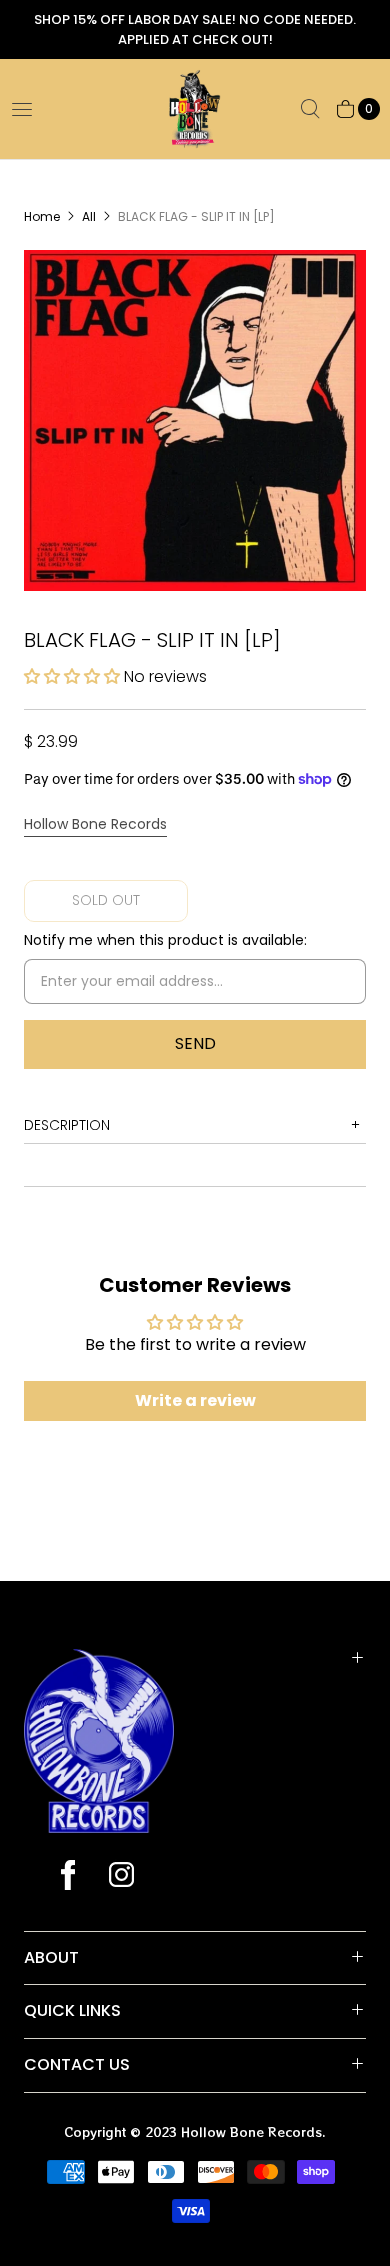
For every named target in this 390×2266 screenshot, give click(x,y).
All (89, 216)
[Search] (310, 109)
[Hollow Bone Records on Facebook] (68, 1877)
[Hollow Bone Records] (195, 109)
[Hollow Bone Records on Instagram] (120, 1877)
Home (42, 216)
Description (67, 1125)
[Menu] (22, 109)
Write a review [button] (195, 1400)
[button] (74, 676)
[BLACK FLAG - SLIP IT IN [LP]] (195, 420)
